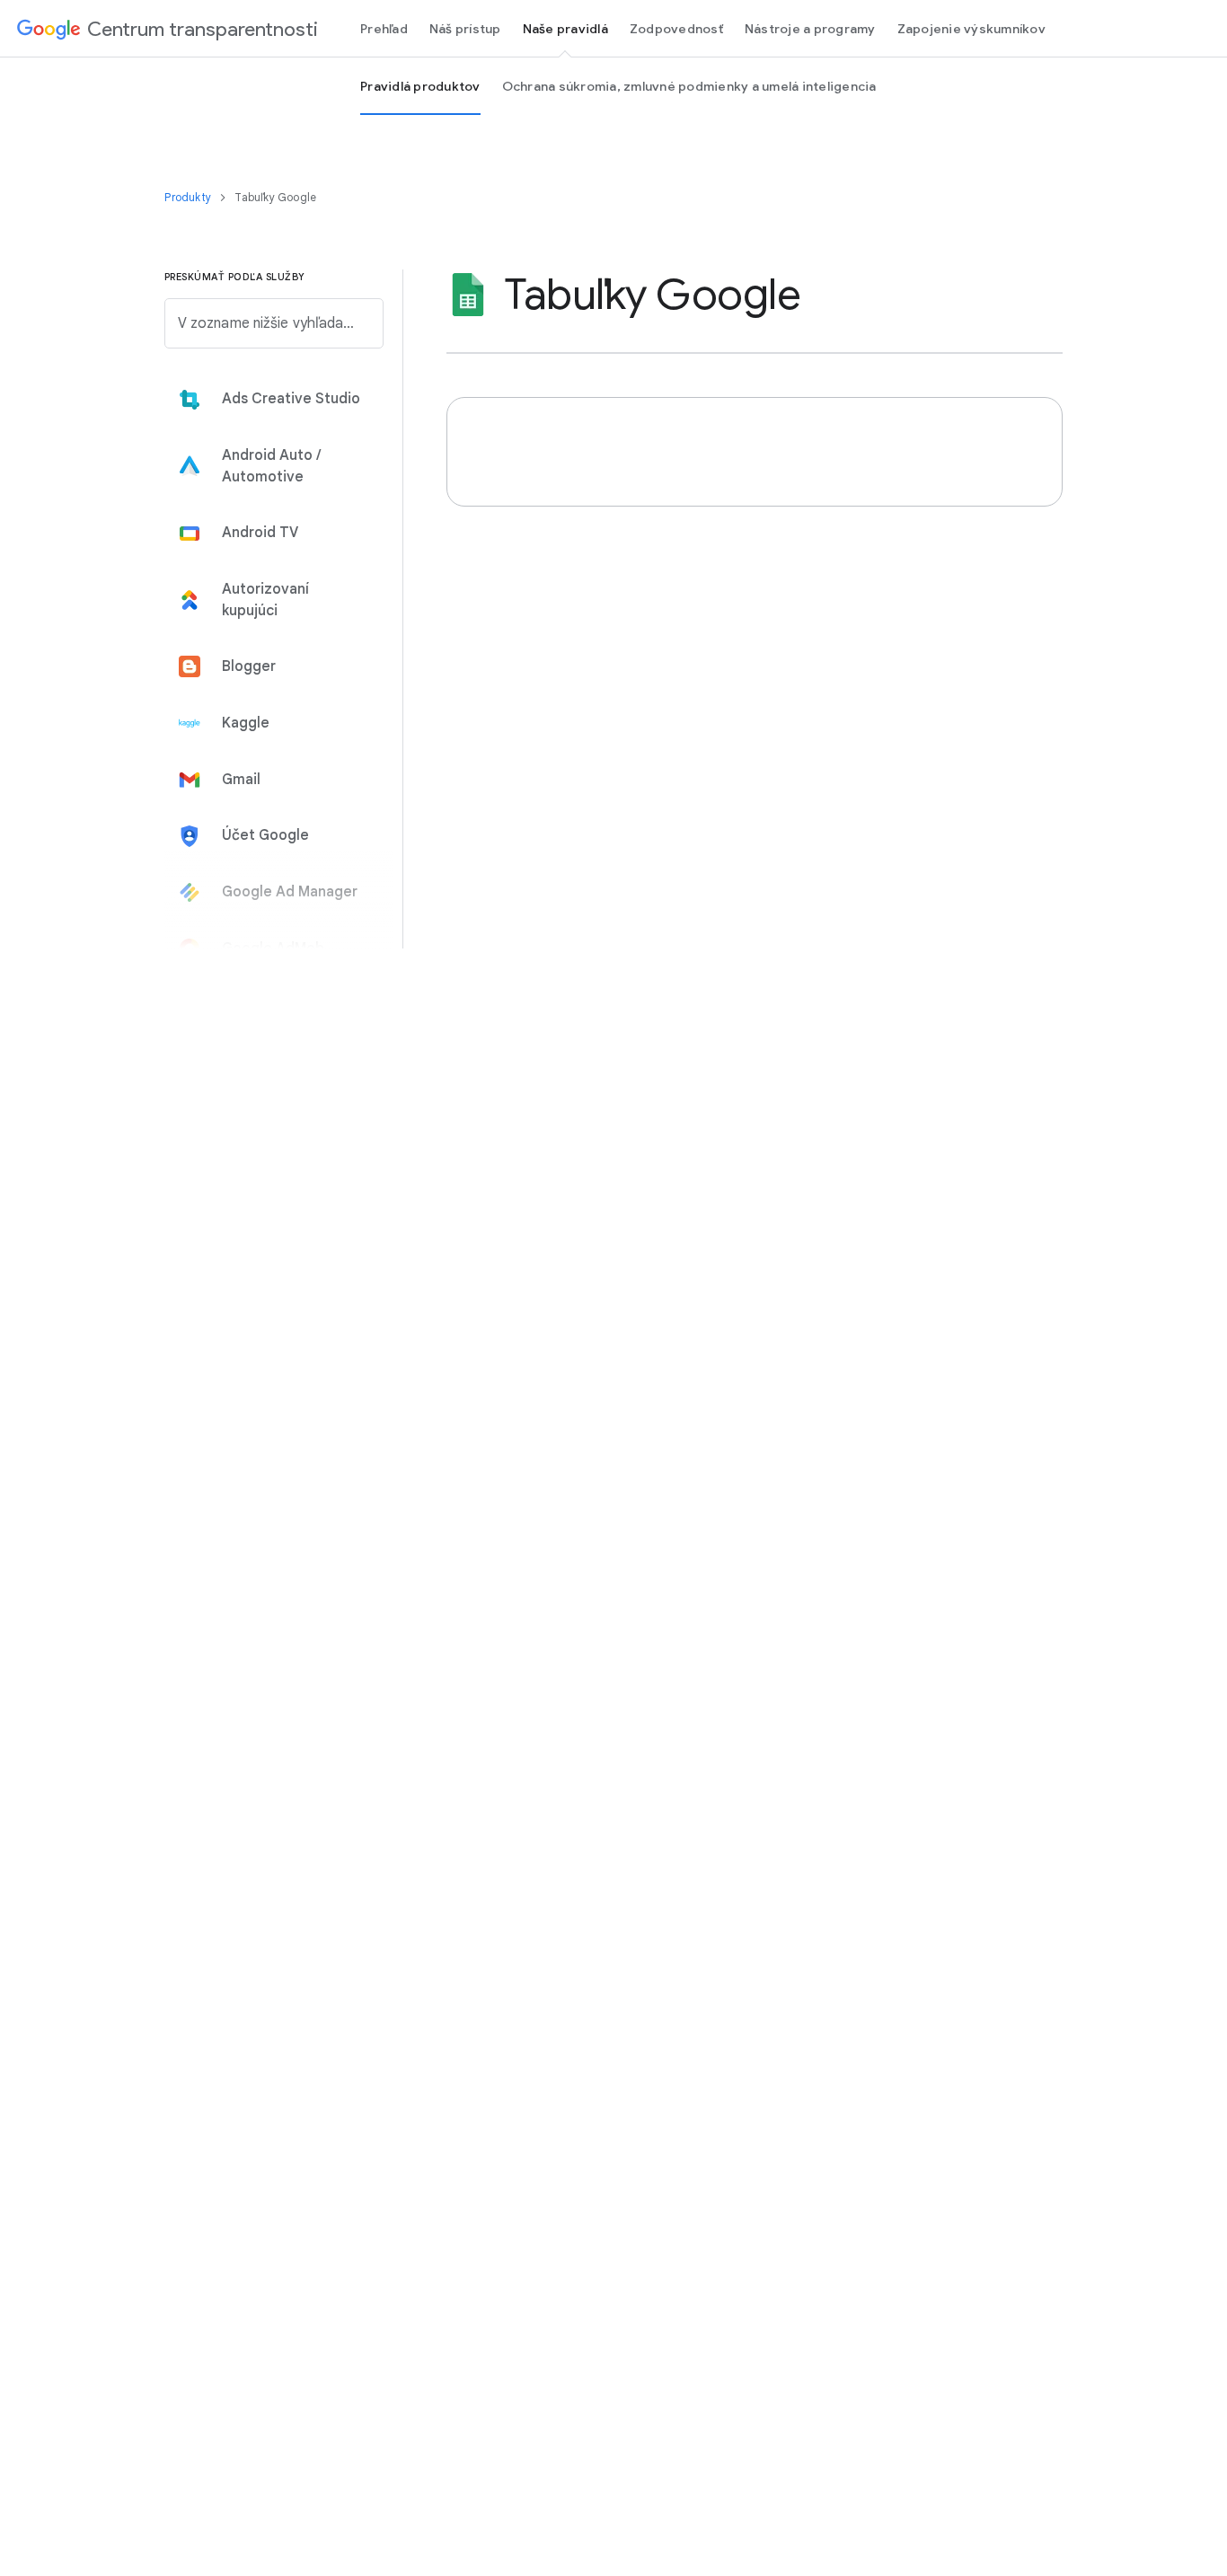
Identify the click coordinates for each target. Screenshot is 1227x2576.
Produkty (189, 197)
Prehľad (384, 29)
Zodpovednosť (676, 29)
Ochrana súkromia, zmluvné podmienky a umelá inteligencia (689, 86)
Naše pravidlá (565, 29)
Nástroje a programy (810, 29)
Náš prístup (465, 29)
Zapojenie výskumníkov (971, 29)
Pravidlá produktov (420, 86)
